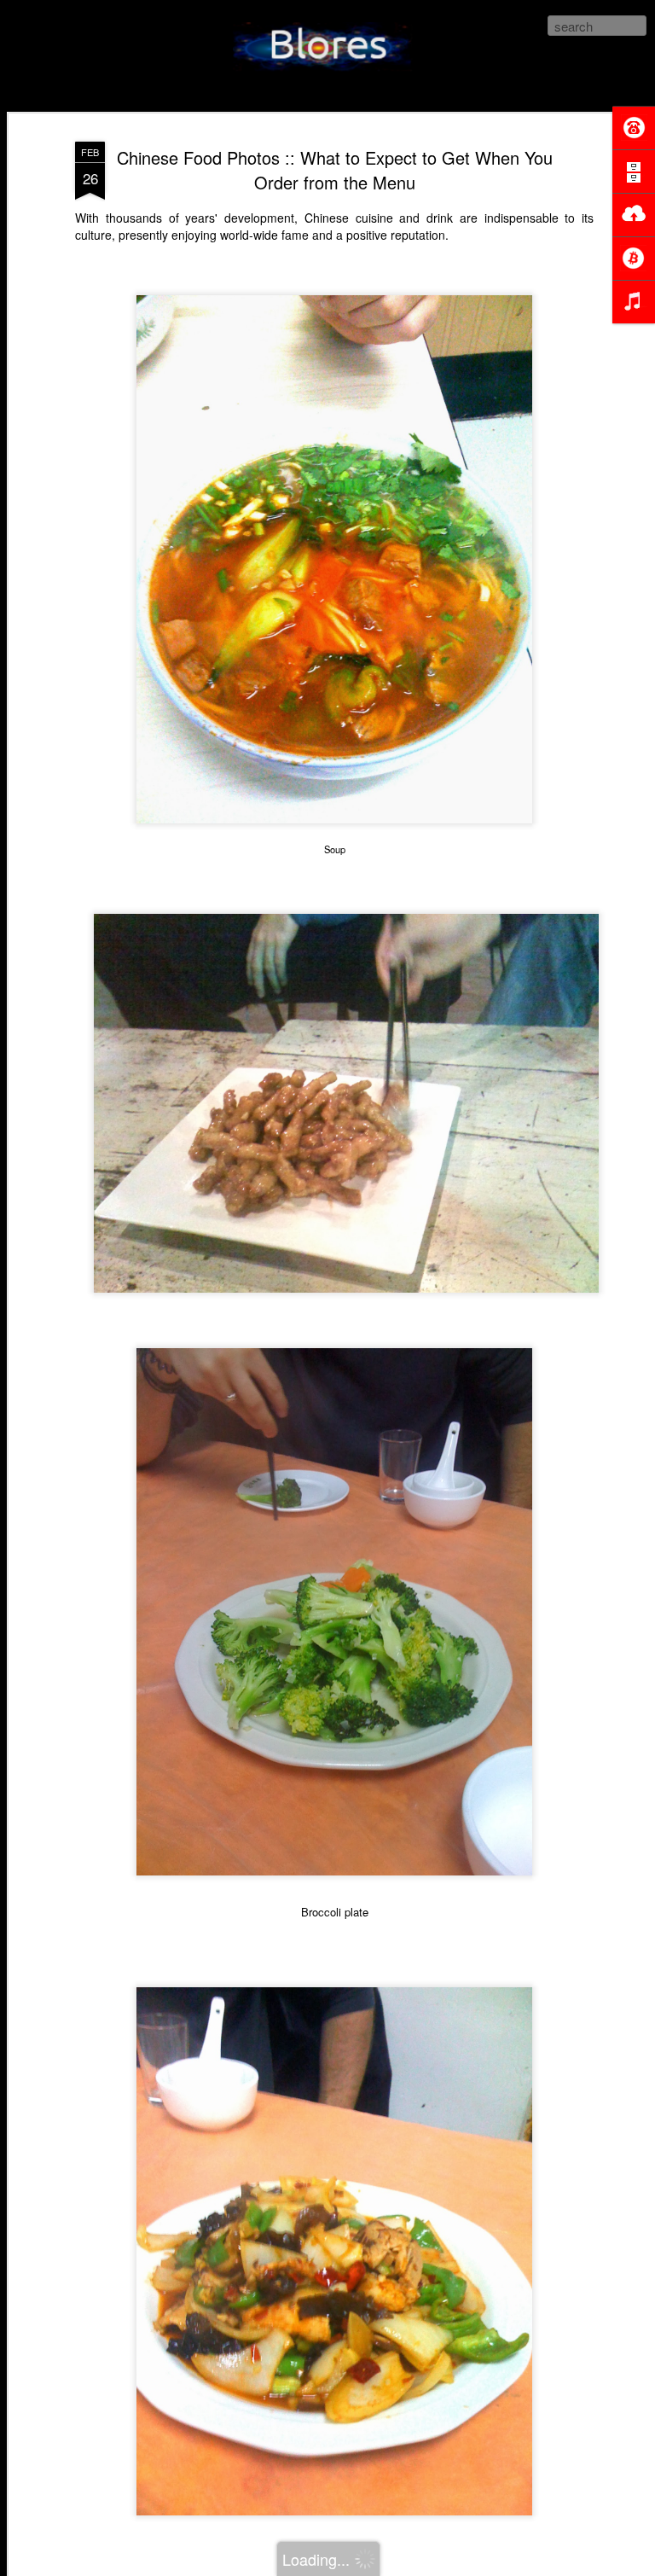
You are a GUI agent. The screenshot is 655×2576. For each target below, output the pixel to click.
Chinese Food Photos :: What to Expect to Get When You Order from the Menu (335, 170)
